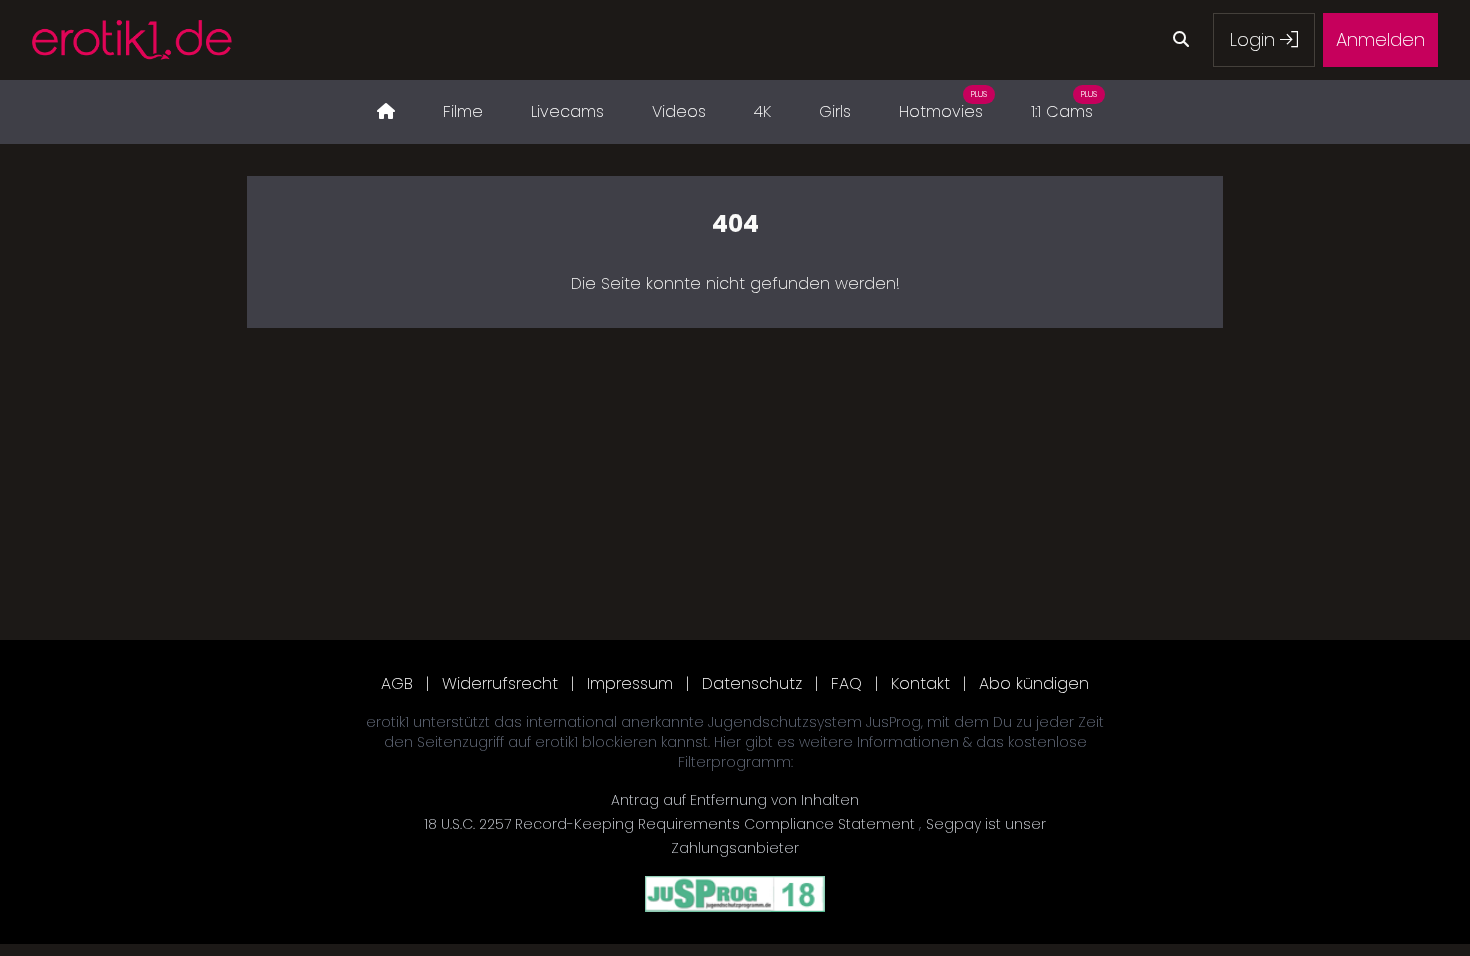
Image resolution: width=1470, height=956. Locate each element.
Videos (679, 111)
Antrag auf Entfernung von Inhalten (735, 800)
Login (1255, 39)
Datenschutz (752, 683)
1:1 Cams (1064, 106)
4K (762, 111)
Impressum (630, 683)
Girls (835, 111)
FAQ (846, 683)
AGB (397, 683)
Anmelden (1380, 39)
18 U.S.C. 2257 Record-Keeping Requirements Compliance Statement (671, 824)
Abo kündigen (1034, 683)
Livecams (567, 111)
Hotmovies (943, 106)
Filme (463, 111)
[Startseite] (386, 112)
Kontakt (920, 683)
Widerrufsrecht (500, 683)
